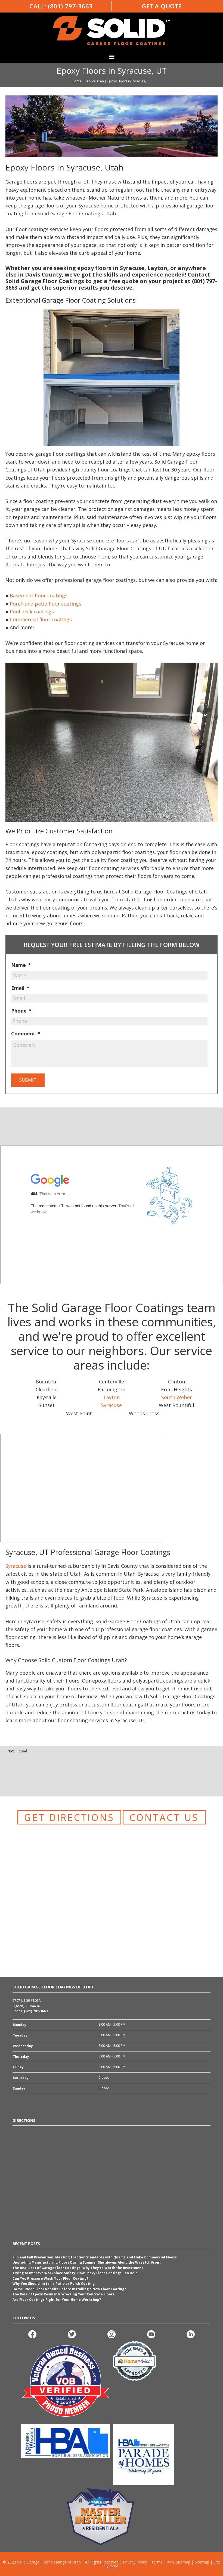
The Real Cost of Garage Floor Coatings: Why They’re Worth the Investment (78, 2268)
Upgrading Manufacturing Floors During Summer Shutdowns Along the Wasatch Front (87, 2262)
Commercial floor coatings (41, 619)
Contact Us (164, 1817)
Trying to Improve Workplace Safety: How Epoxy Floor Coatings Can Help (75, 2273)
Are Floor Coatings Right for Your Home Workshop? (57, 2300)
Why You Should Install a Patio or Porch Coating (54, 2284)
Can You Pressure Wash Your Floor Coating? (51, 2278)
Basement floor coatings (39, 595)
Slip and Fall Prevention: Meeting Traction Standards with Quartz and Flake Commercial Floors (95, 2257)
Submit (28, 1080)
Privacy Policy (135, 2562)
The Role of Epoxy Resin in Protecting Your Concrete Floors (64, 2294)
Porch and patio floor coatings (46, 604)
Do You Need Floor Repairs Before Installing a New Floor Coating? (70, 2289)
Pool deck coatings (32, 612)
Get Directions (69, 1817)
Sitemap (202, 2562)
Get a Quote (162, 6)
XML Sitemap (179, 2562)
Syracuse (112, 1405)
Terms (157, 2562)
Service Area (94, 81)
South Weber (177, 1397)
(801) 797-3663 (70, 6)
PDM (114, 2566)
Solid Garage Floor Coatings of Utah (49, 2562)
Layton (112, 1397)
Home (77, 81)
